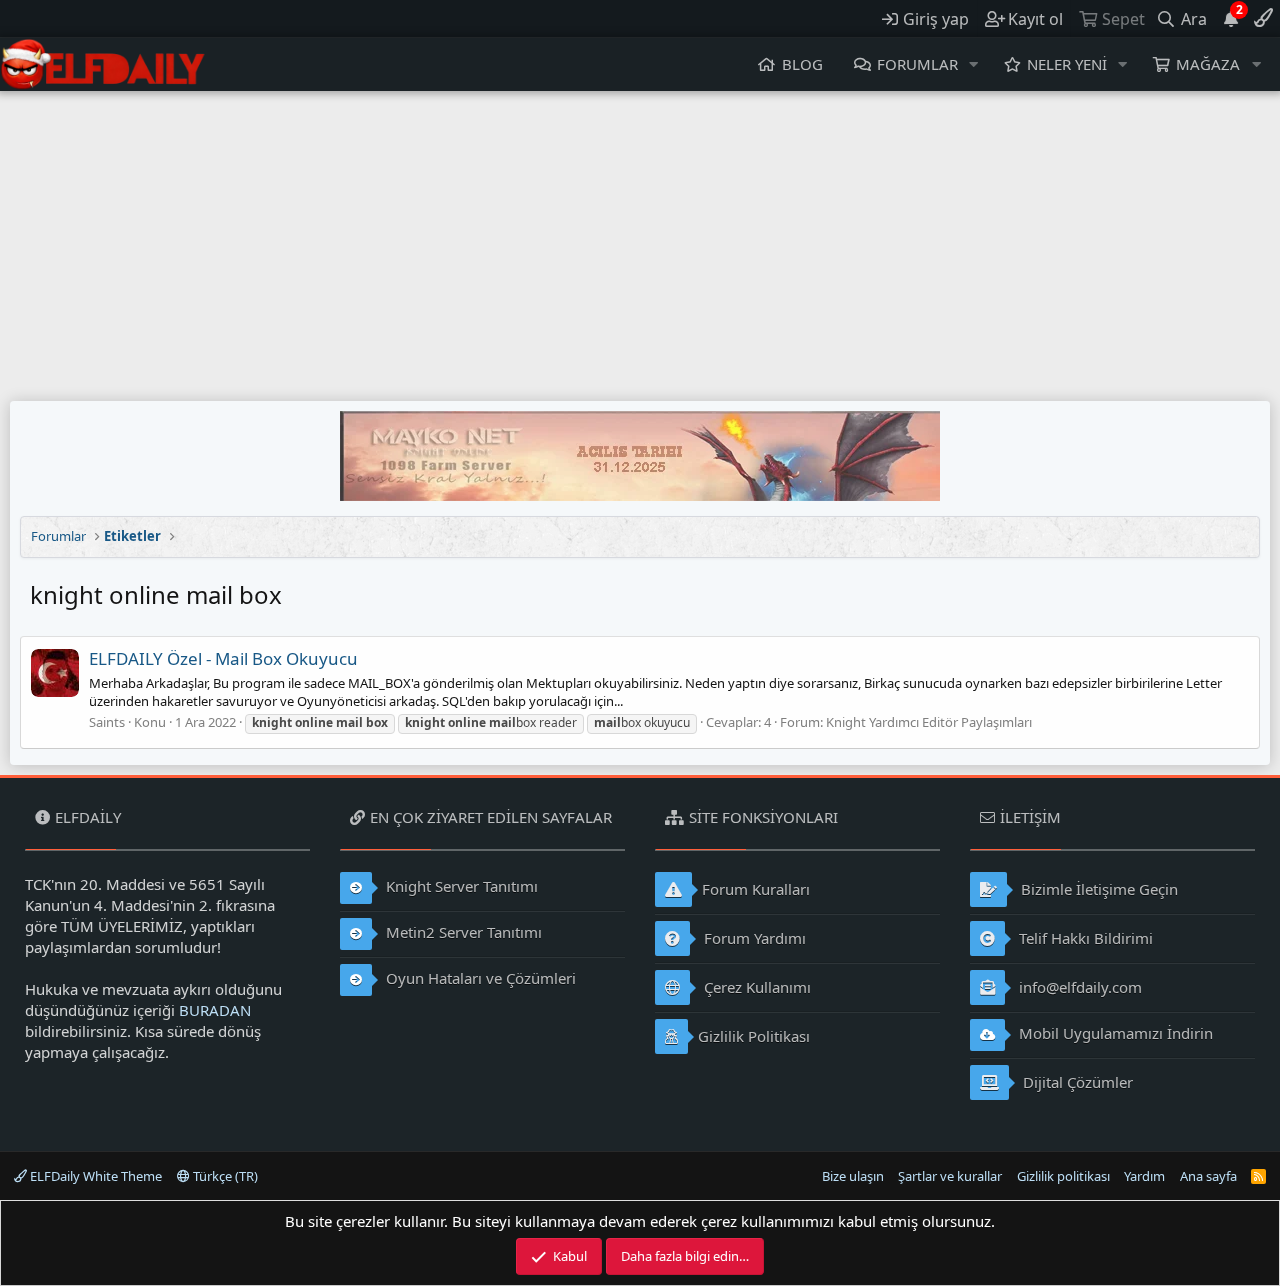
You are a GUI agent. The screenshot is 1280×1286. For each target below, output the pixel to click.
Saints (107, 722)
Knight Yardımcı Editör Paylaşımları (929, 722)
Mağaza (1208, 64)
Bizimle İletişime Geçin (1097, 889)
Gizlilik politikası (1063, 1176)
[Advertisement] (640, 241)
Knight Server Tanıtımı (460, 886)
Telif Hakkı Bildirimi (1084, 938)
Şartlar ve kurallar (950, 1176)
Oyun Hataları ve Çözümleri (479, 978)
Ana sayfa (1208, 1176)
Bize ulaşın (853, 1176)
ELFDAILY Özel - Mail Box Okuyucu (223, 658)
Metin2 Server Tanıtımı (462, 932)
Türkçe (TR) (224, 1176)
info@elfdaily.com (1078, 987)
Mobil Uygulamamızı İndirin (1114, 1033)
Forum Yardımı (753, 938)
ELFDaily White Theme (94, 1176)
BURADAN (215, 1010)
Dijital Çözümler (1076, 1082)
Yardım (1144, 1176)
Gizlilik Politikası (754, 1036)
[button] (974, 64)
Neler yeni (1067, 64)
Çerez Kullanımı (755, 987)
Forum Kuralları (756, 889)
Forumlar (917, 64)
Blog (802, 64)
